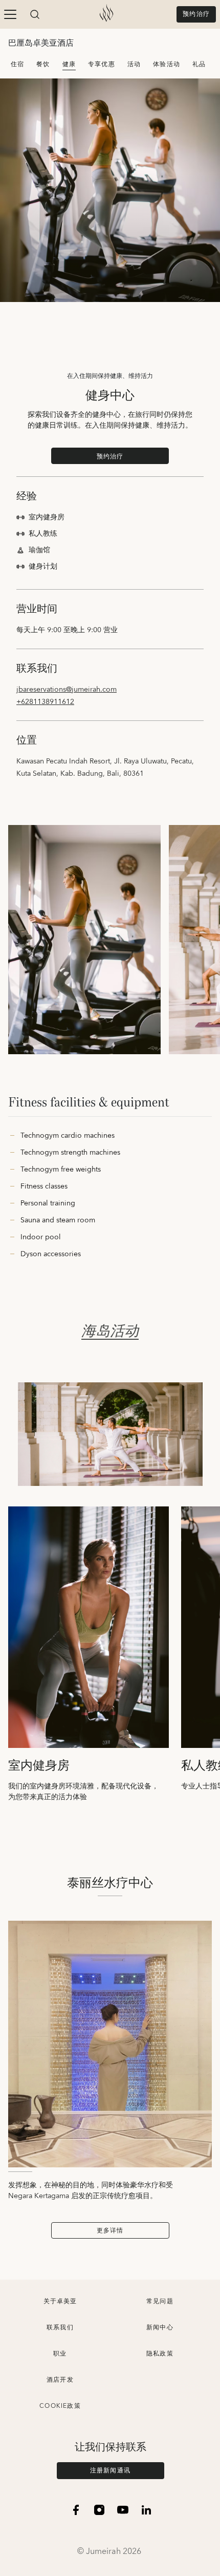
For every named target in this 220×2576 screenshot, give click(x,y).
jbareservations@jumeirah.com (67, 690)
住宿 (17, 64)
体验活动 (167, 64)
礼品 (199, 64)
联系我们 (60, 2328)
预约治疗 (196, 14)
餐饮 (43, 64)
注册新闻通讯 (110, 2471)
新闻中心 (160, 2328)
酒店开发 (60, 2380)
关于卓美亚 (60, 2301)
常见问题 (160, 2301)
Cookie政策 (60, 2406)
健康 (69, 64)
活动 (134, 64)
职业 (60, 2354)
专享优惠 (102, 64)
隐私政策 (160, 2354)
